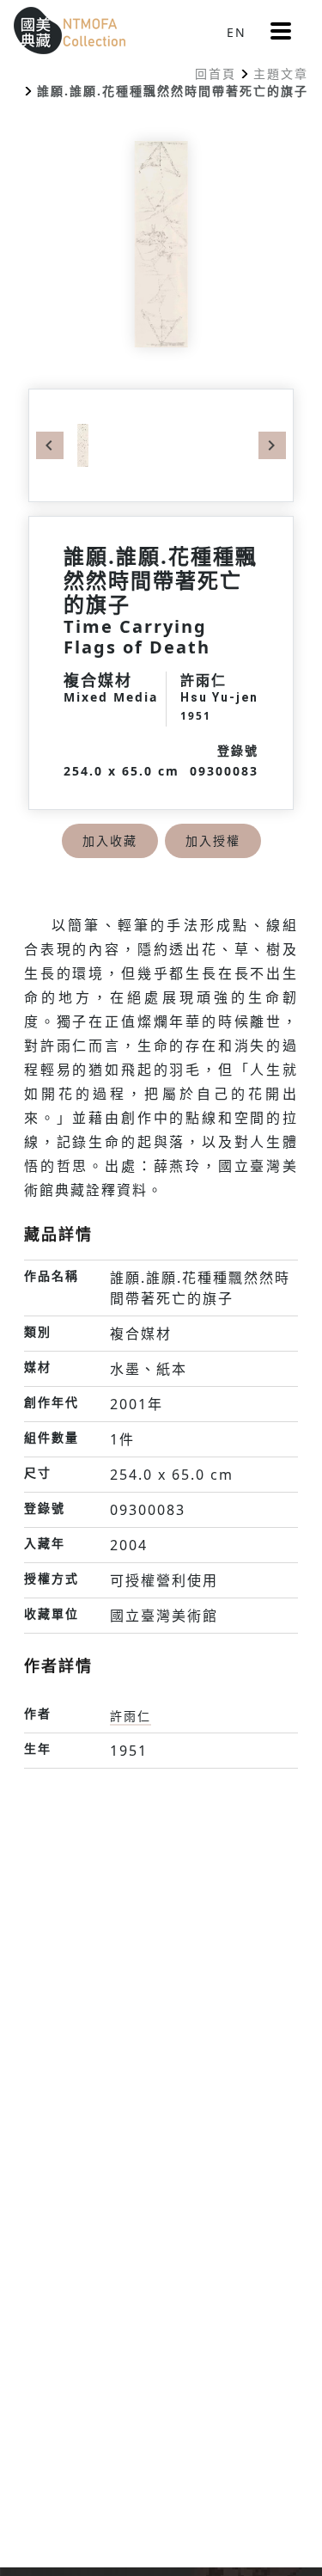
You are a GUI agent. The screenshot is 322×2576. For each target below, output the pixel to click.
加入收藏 (110, 840)
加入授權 (213, 840)
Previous (50, 445)
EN (237, 32)
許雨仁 (131, 1716)
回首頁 (216, 74)
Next (272, 445)
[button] (281, 31)
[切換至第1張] (83, 444)
